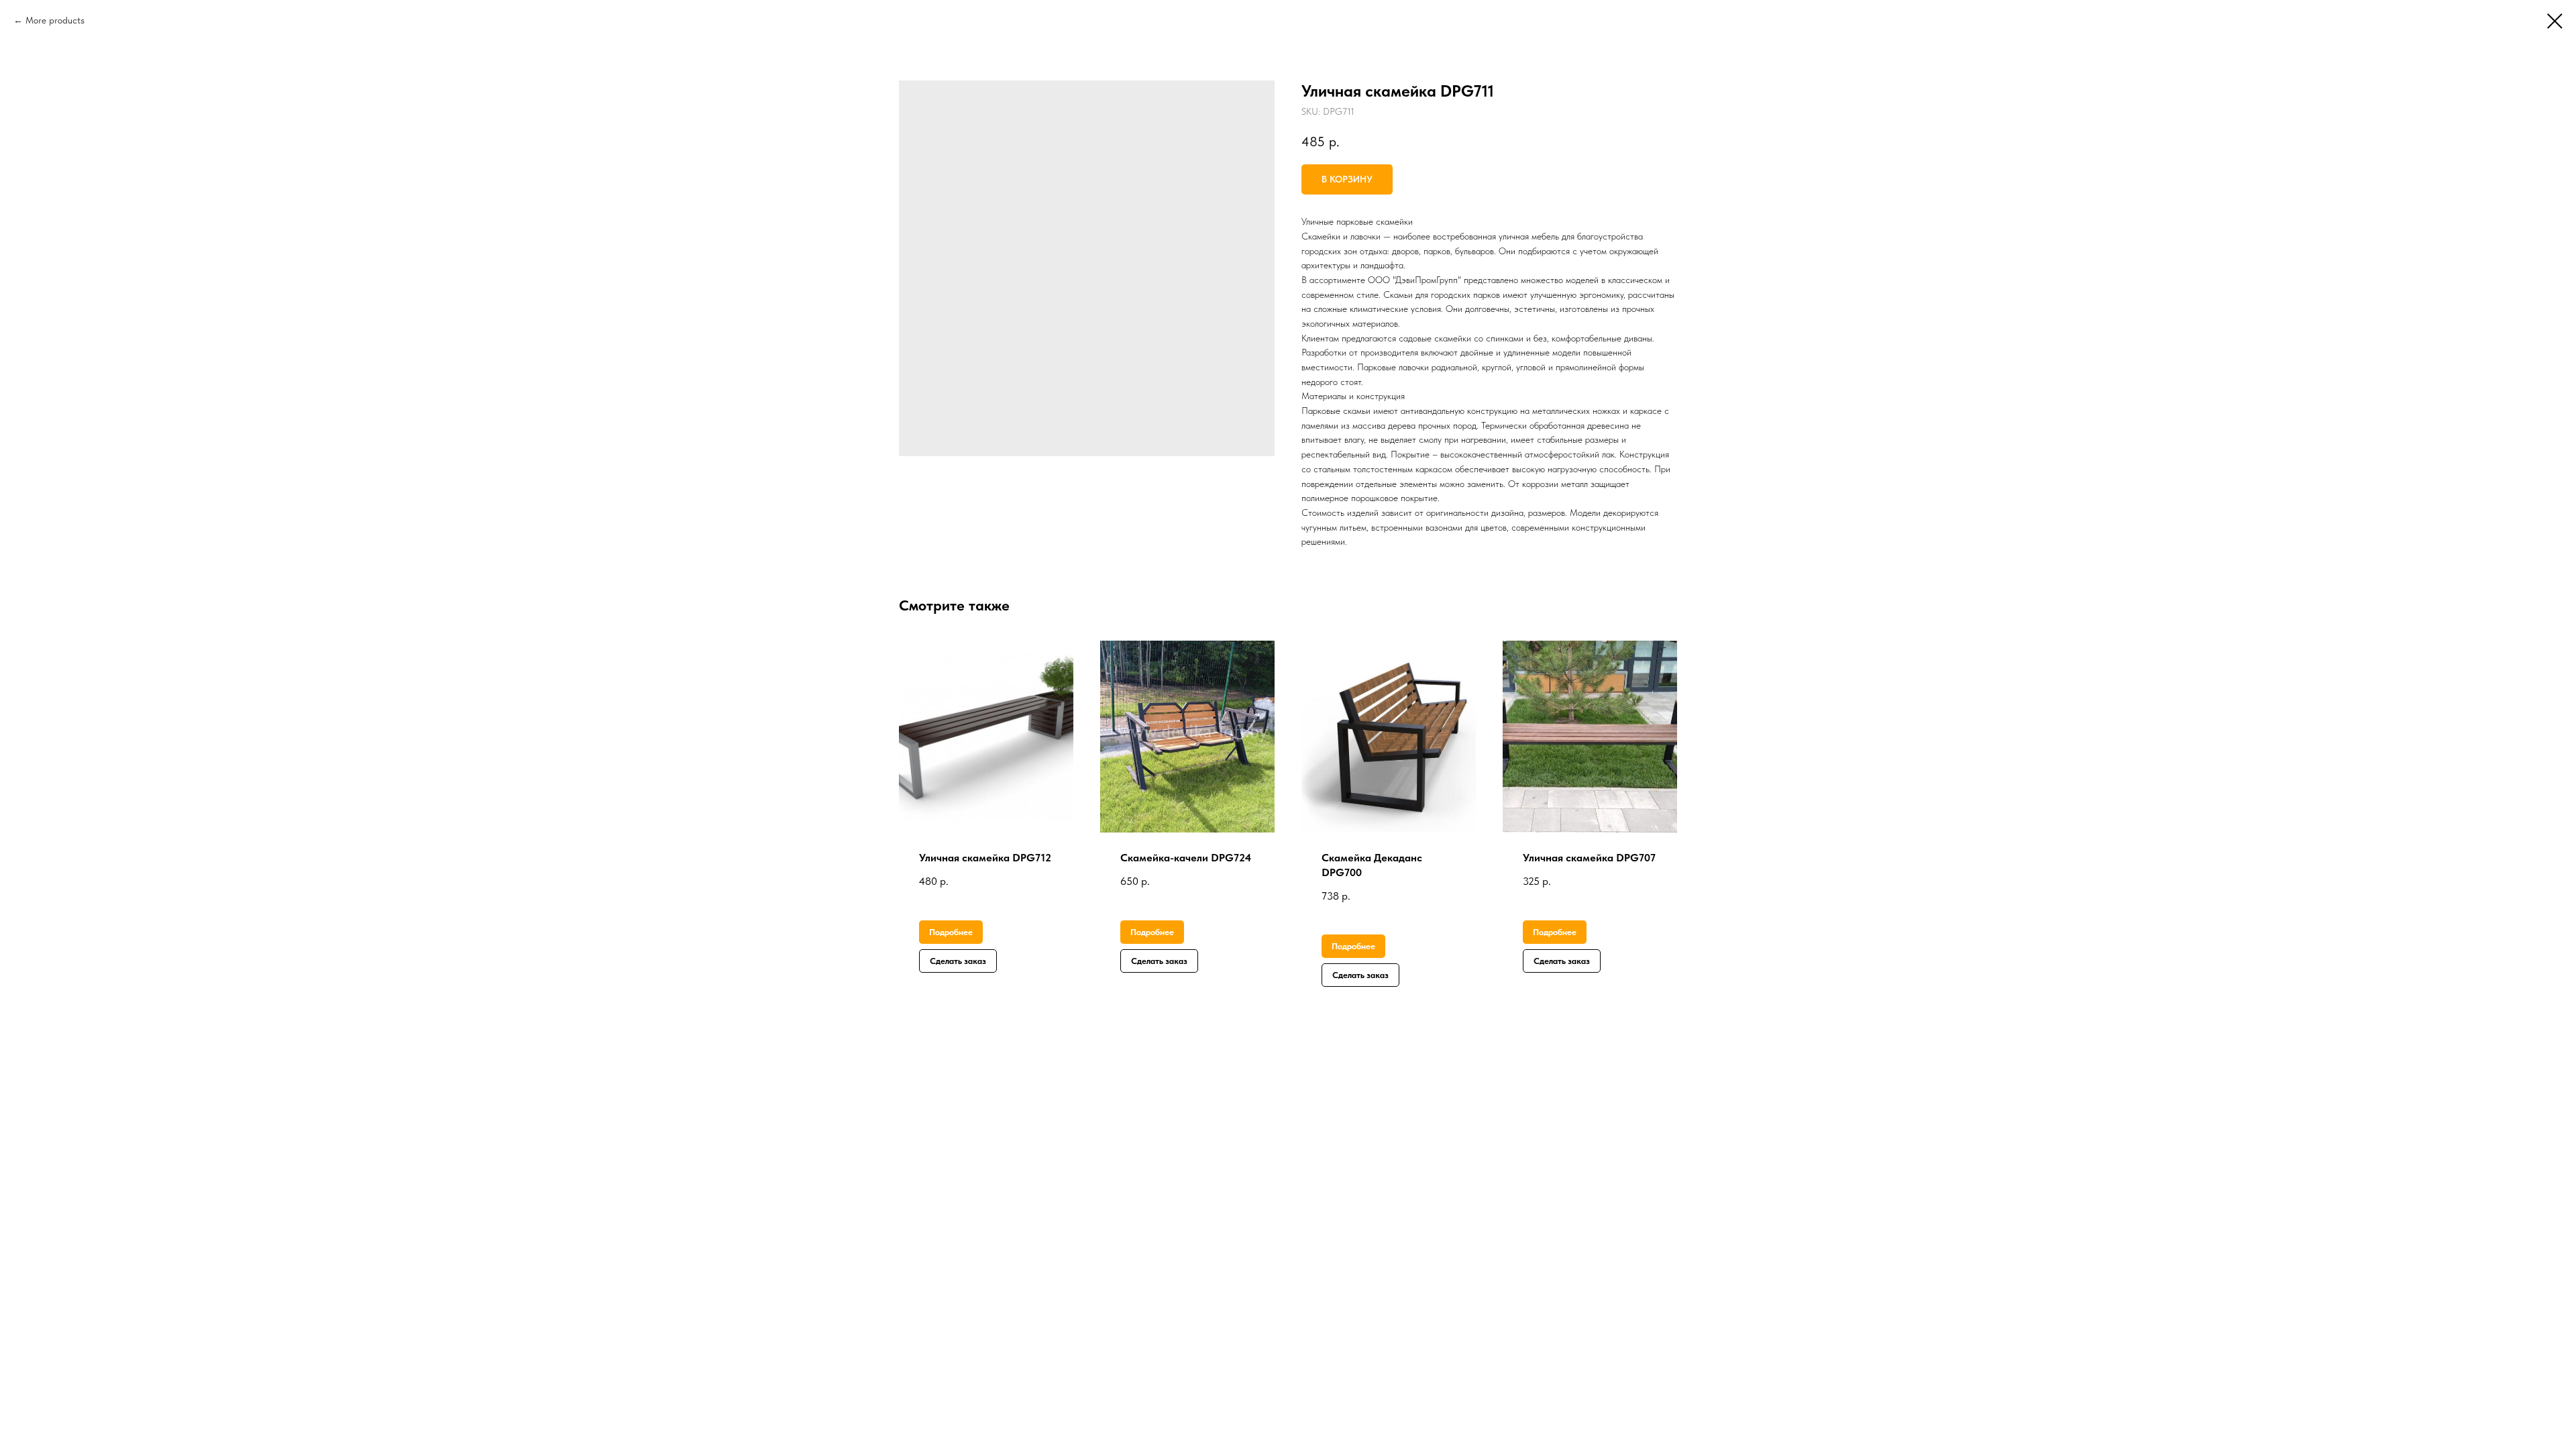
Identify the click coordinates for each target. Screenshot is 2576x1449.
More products (55, 20)
